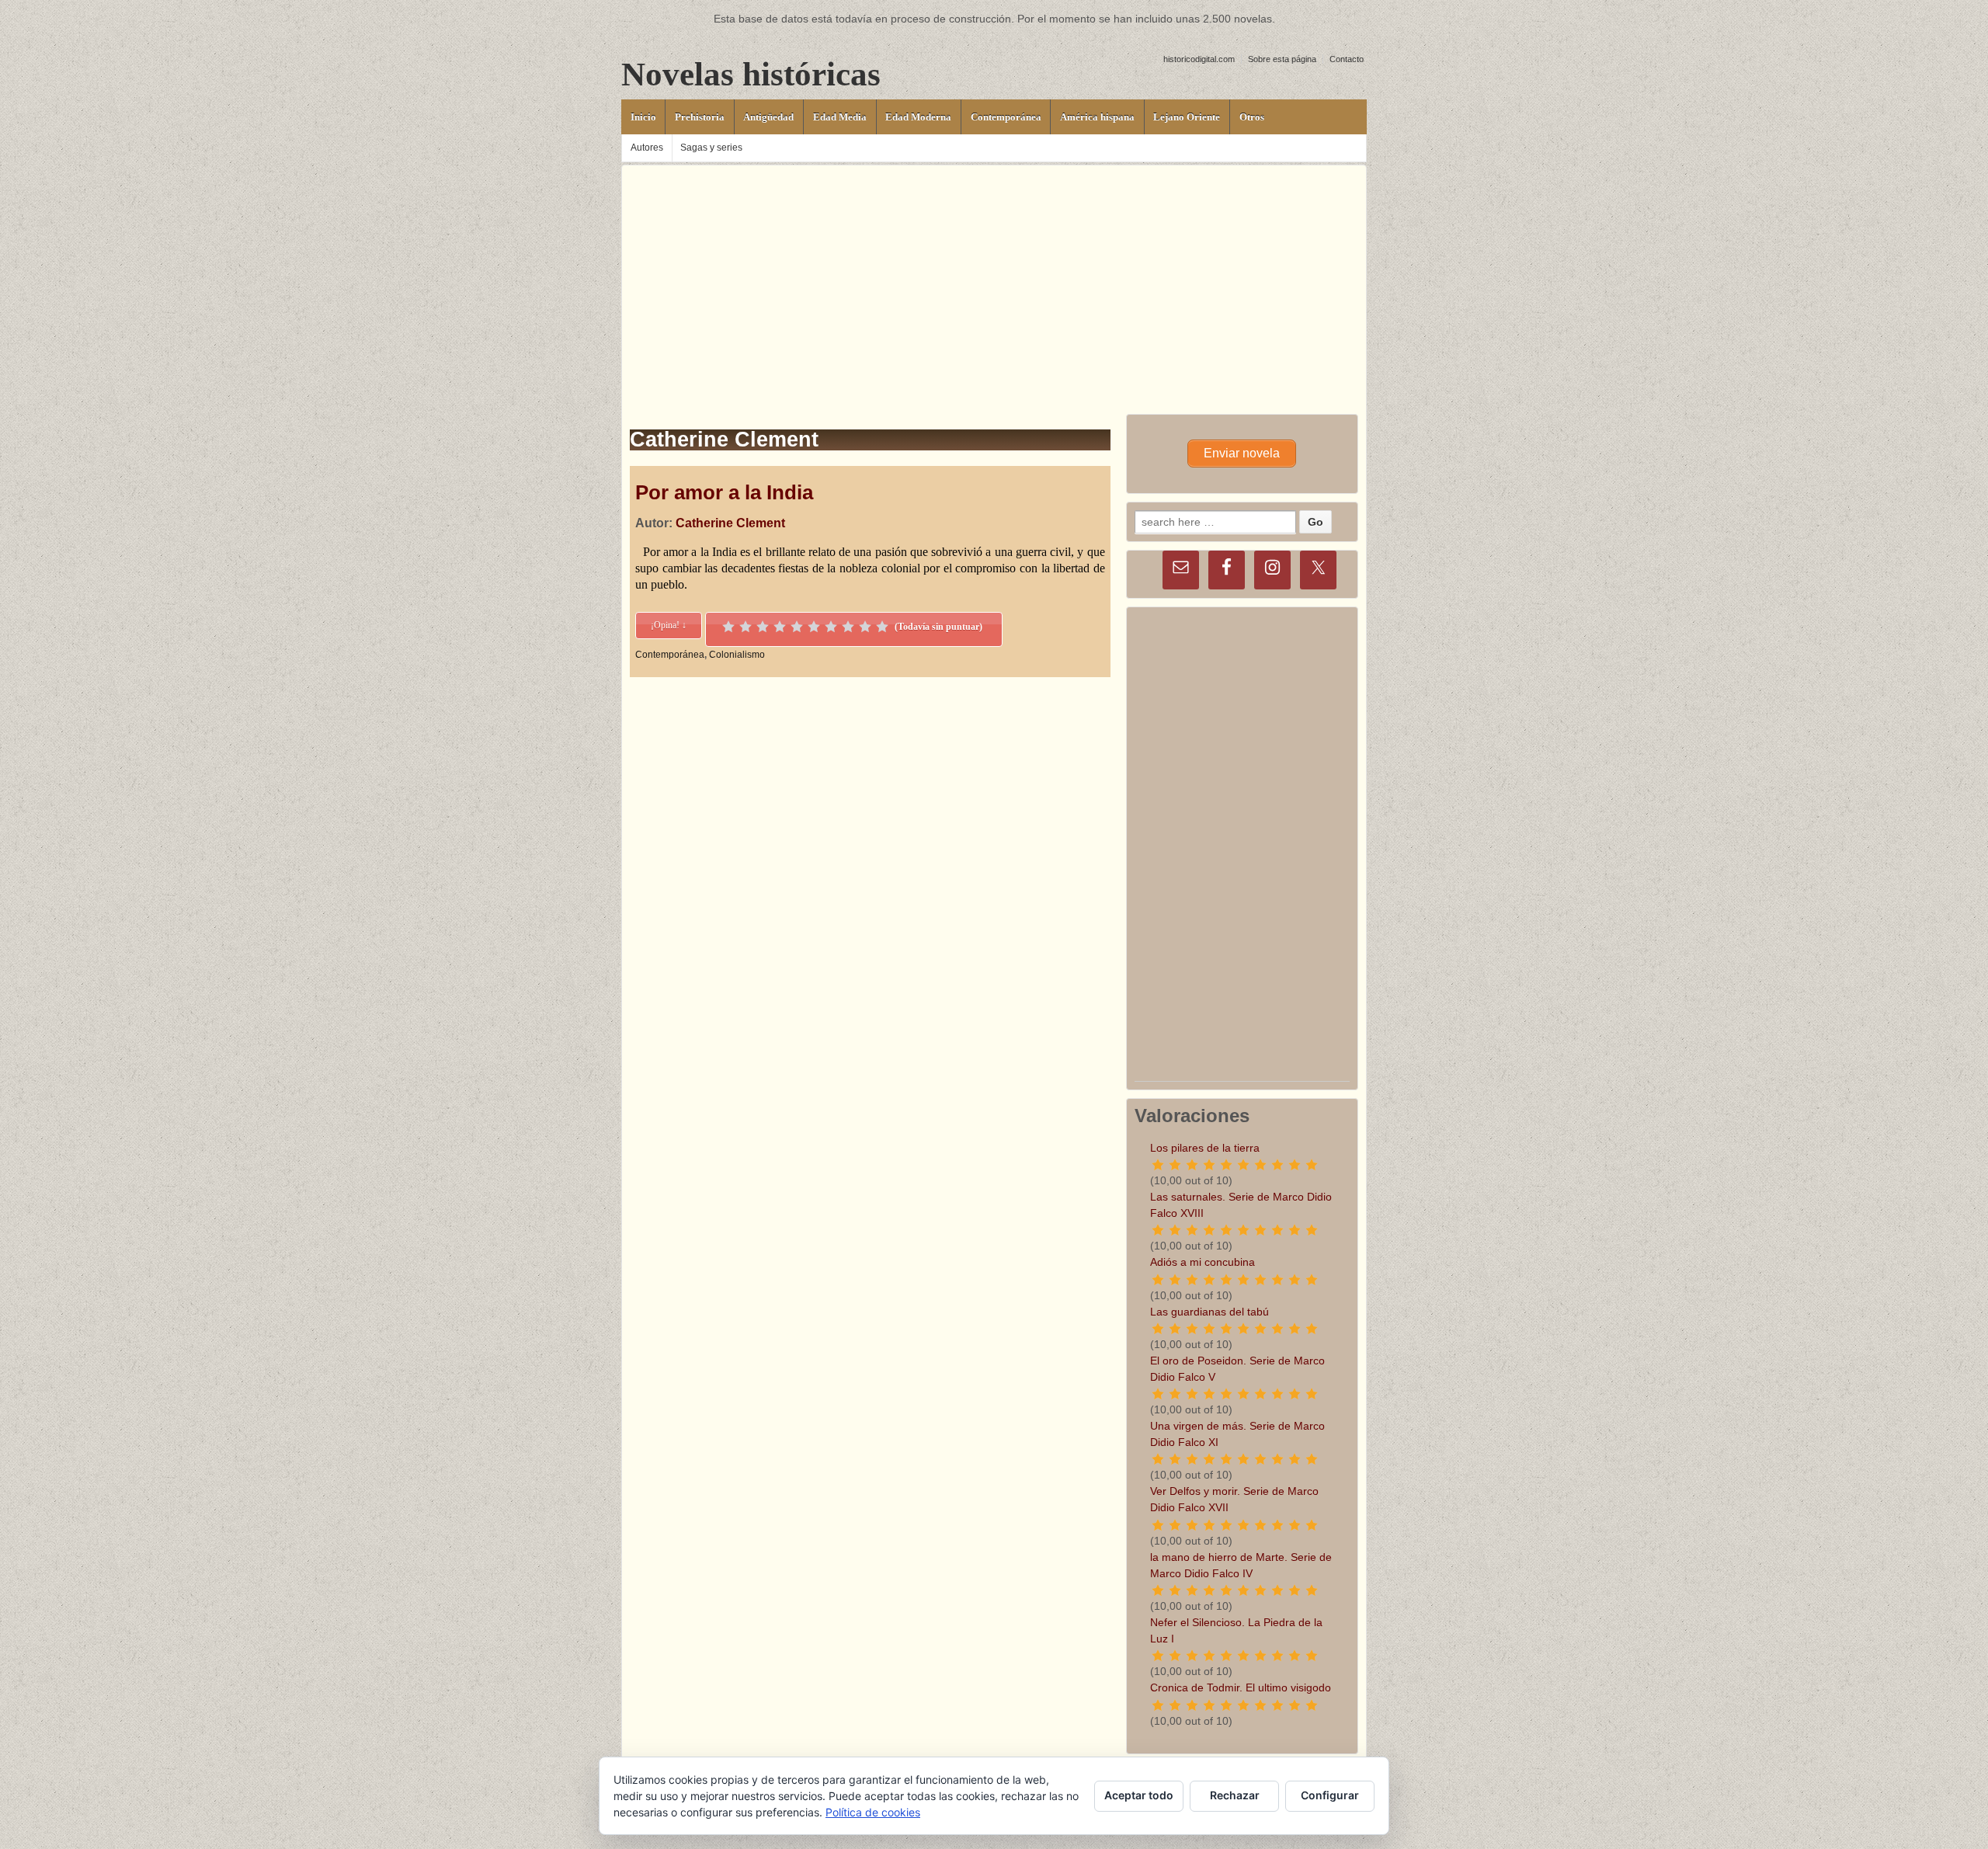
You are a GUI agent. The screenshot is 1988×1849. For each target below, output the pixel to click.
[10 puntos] (882, 627)
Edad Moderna (918, 117)
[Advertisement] (994, 274)
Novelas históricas (751, 74)
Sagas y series (711, 148)
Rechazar (1235, 1795)
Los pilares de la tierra (1205, 1148)
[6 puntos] (814, 627)
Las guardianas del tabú (1209, 1312)
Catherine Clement (730, 523)
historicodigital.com (1199, 59)
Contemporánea (1006, 117)
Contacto (1347, 59)
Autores (647, 148)
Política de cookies (873, 1812)
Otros (1252, 117)
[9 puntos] (865, 627)
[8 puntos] (848, 627)
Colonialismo (737, 655)
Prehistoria (700, 117)
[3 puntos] (763, 627)
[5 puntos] (797, 627)
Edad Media (840, 117)
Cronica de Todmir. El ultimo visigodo (1241, 1687)
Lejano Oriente (1187, 117)
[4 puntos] (780, 627)
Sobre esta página (1282, 59)
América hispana (1097, 117)
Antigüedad (768, 117)
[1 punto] (728, 627)
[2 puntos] (745, 627)
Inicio (643, 117)
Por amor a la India (724, 492)
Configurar (1330, 1795)
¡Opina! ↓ (669, 625)
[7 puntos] (831, 627)
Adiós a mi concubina (1203, 1262)
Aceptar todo (1139, 1795)
